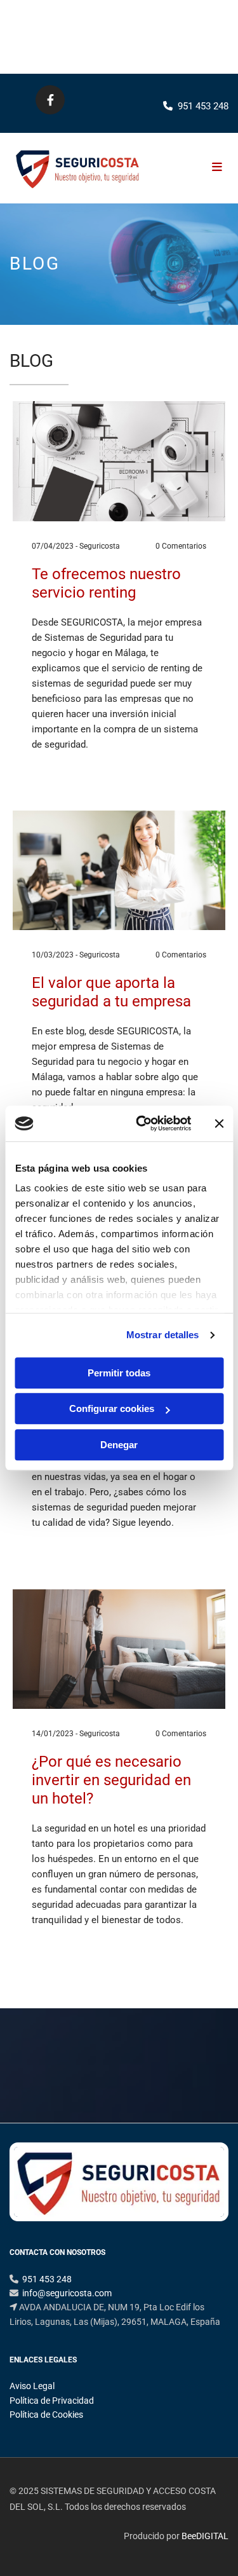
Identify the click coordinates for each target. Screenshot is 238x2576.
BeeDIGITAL (205, 2536)
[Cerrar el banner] (219, 1123)
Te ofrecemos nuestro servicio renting (106, 583)
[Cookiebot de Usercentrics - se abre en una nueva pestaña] (142, 1123)
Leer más (52, 776)
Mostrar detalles (163, 1335)
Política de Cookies (46, 2415)
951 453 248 (200, 37)
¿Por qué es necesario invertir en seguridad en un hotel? (111, 1780)
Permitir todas (119, 1373)
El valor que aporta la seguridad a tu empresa (111, 992)
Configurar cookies (112, 1408)
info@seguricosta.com (67, 2293)
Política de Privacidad (52, 2401)
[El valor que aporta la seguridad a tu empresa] (119, 870)
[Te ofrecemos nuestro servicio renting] (119, 461)
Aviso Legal (32, 2386)
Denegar (119, 1445)
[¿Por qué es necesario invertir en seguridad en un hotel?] (119, 1649)
